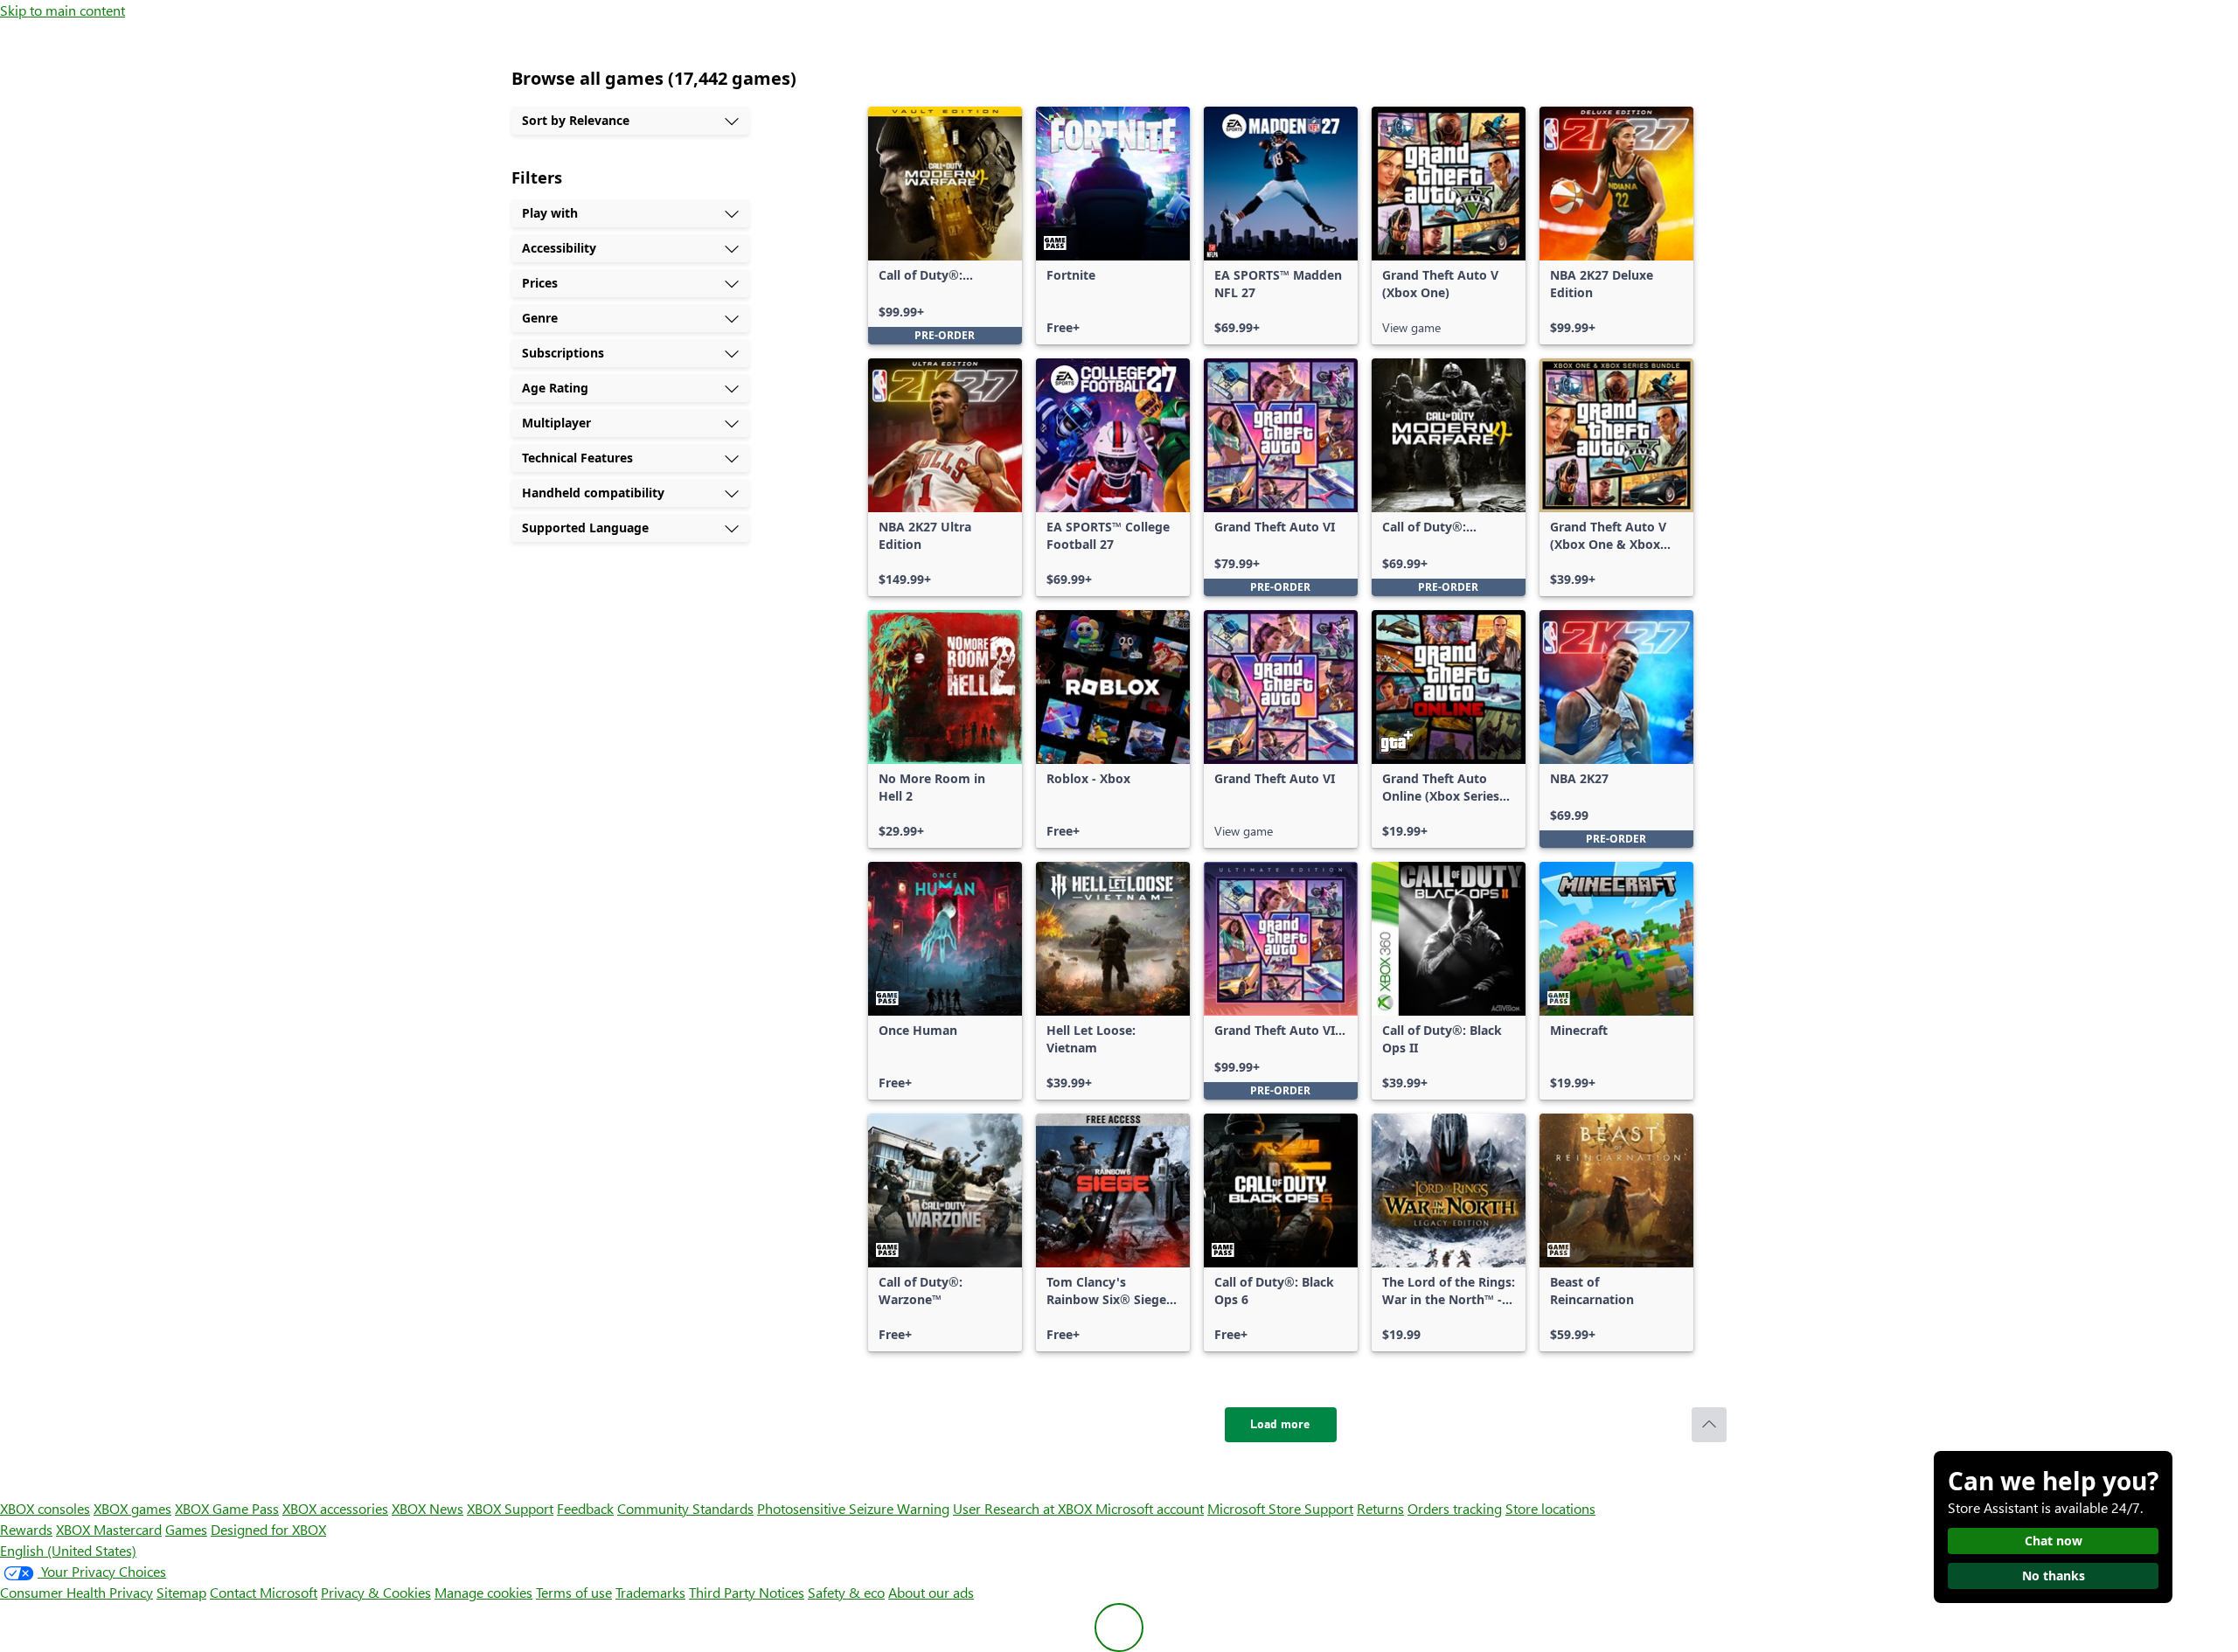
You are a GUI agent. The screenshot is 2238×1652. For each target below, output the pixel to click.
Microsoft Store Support (1280, 1508)
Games (186, 1529)
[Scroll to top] (1709, 1425)
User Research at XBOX (1024, 1508)
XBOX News (427, 1508)
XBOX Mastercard (109, 1529)
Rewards (26, 1529)
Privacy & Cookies (376, 1592)
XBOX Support (510, 1508)
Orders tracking (1455, 1508)
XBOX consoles (45, 1508)
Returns (1380, 1508)
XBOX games (132, 1508)
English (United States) (68, 1550)
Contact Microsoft (264, 1592)
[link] (945, 226)
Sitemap (181, 1592)
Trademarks (650, 1592)
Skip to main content (63, 10)
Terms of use (574, 1592)
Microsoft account (1150, 1508)
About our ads (931, 1592)
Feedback (585, 1508)
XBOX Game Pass (227, 1508)
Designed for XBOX (268, 1529)
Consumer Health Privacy (76, 1592)
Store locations (1550, 1508)
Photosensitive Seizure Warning (853, 1508)
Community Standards (685, 1508)
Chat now (2054, 1541)
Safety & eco (846, 1592)
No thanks (2054, 1576)
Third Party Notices (747, 1592)
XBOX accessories (335, 1508)
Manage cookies (483, 1592)
